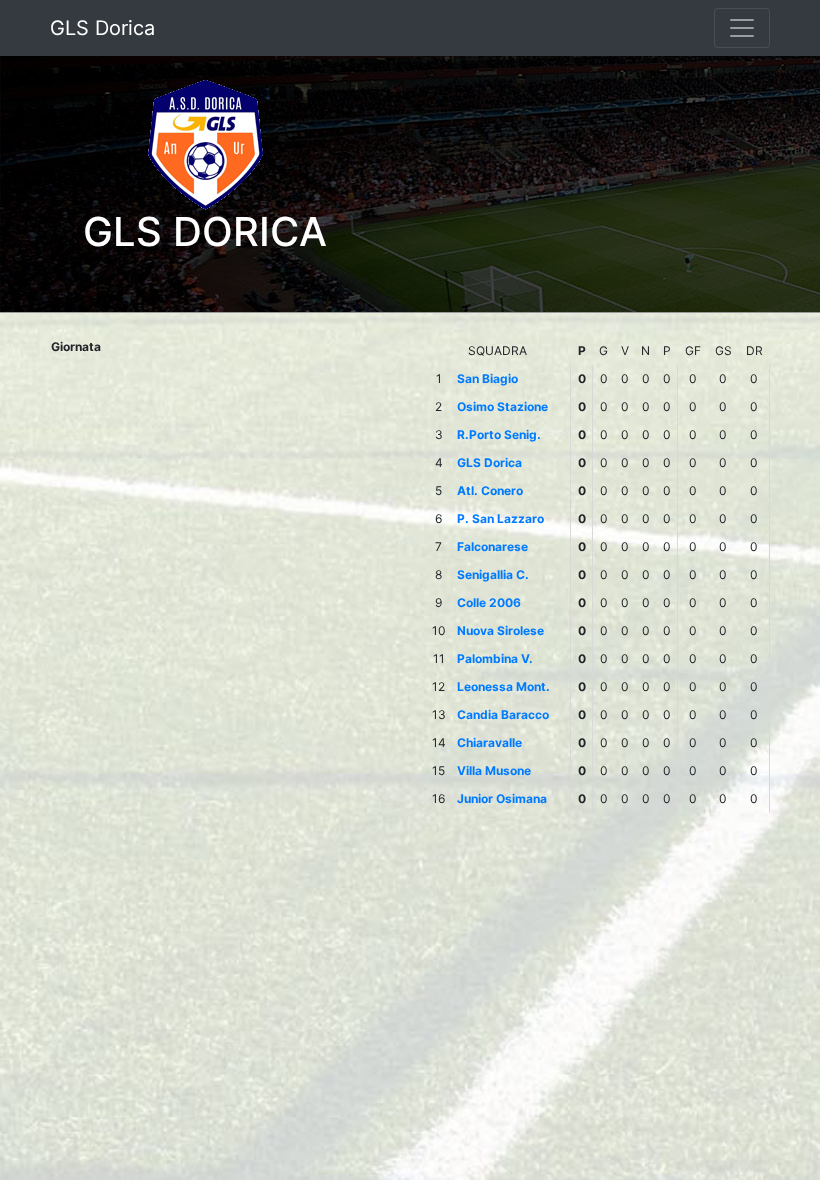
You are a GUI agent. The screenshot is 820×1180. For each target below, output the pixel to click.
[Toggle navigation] (742, 28)
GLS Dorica (102, 28)
